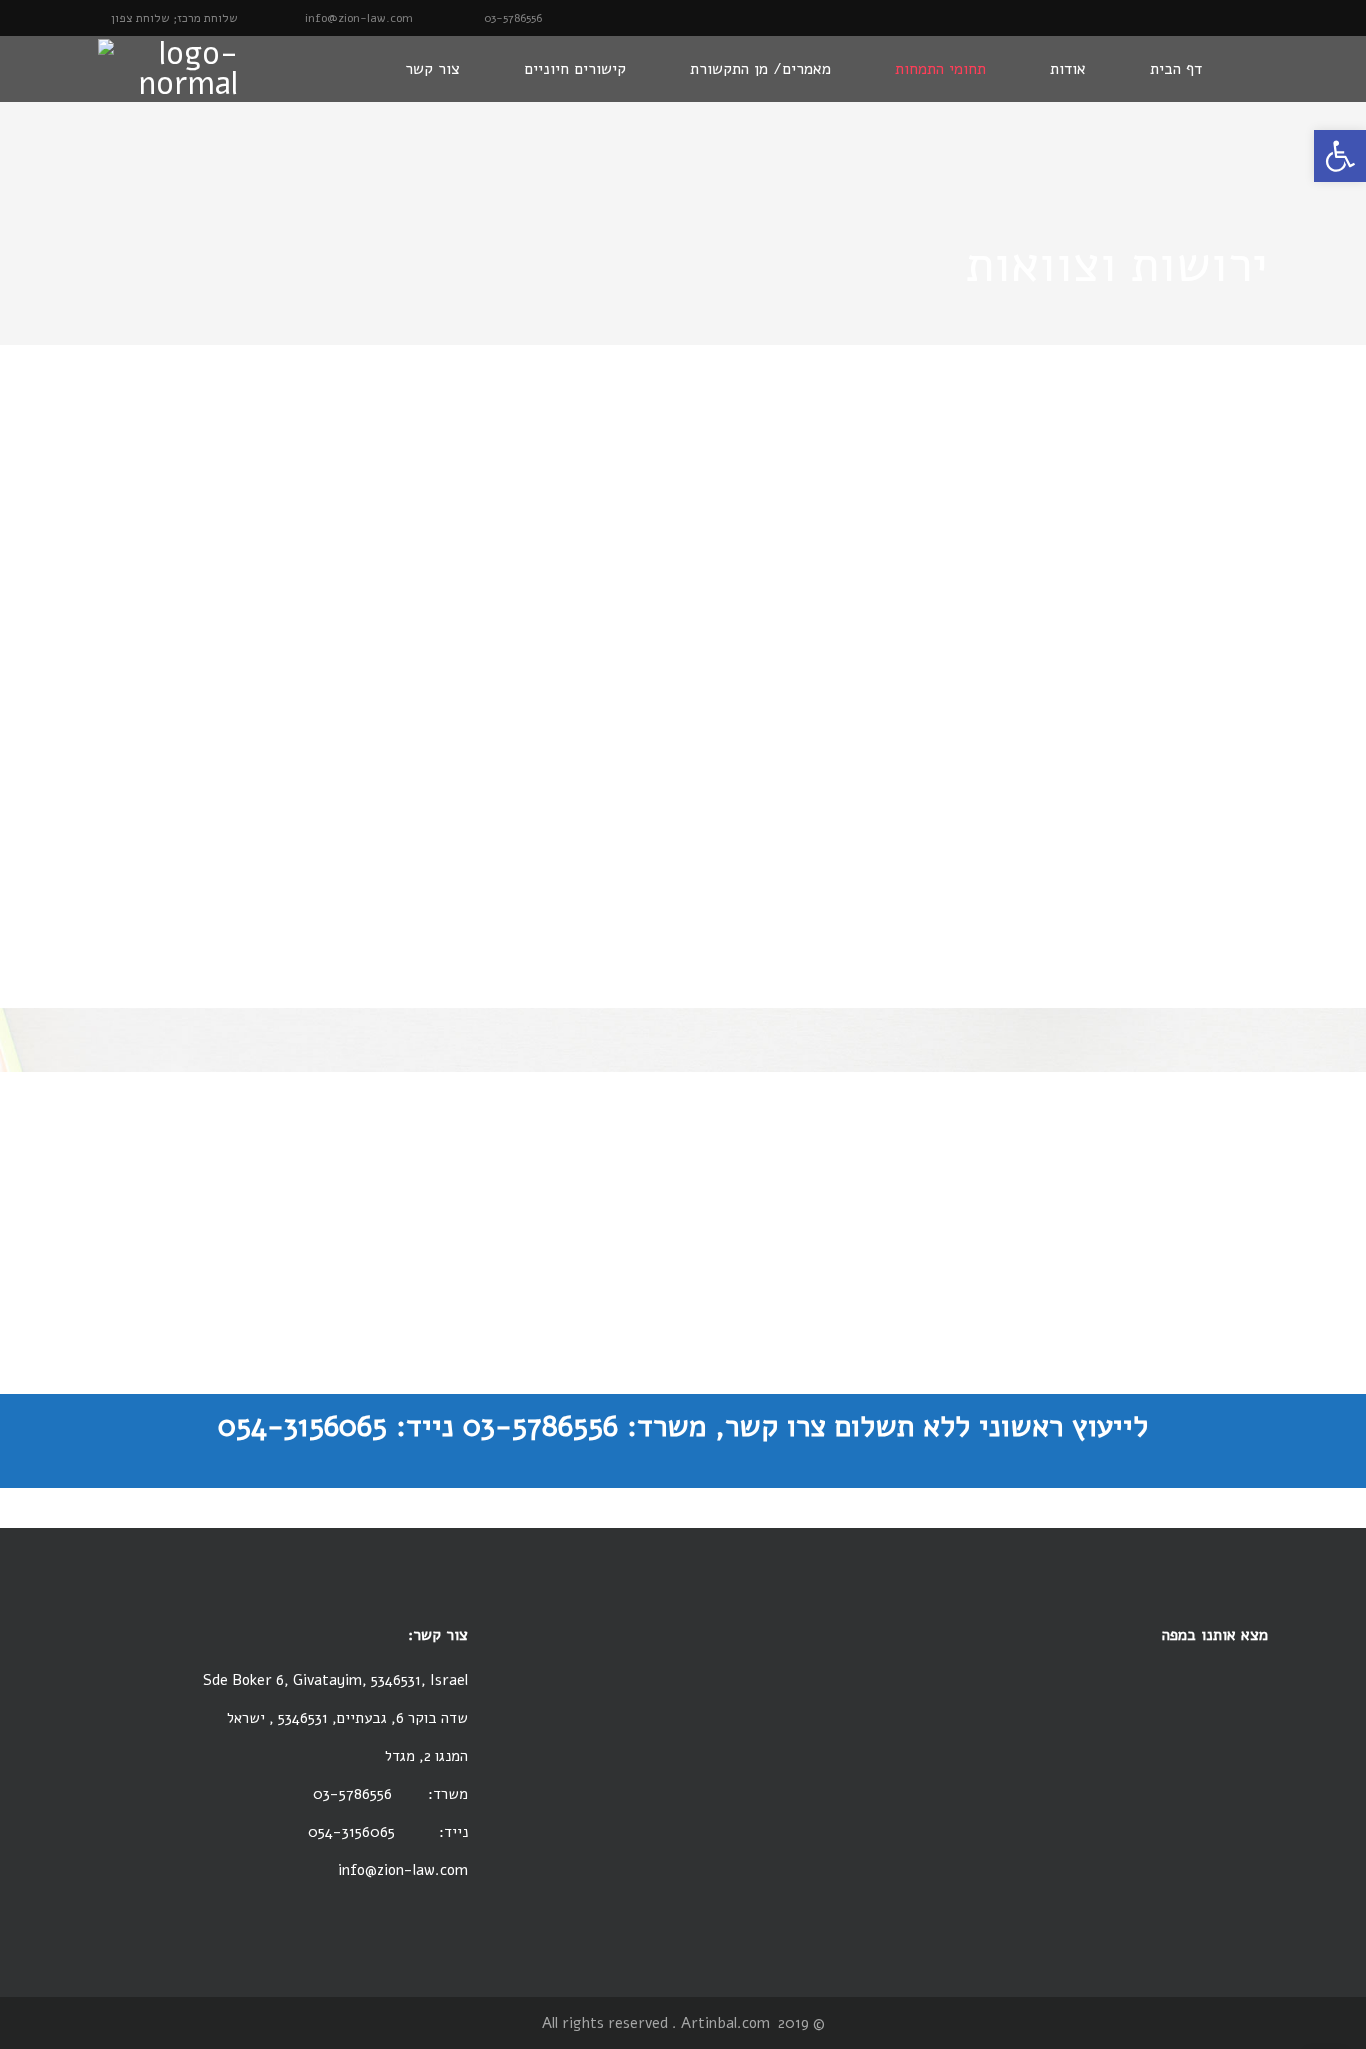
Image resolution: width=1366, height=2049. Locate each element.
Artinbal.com (725, 2023)
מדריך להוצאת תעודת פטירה (683, 1222)
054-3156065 (353, 1832)
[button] (1340, 156)
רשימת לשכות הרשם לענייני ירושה (683, 1196)
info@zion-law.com (403, 1870)
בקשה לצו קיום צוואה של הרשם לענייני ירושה (683, 1275)
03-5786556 (352, 1794)
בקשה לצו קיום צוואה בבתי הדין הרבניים (683, 1249)
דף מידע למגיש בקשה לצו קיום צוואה (683, 1301)
